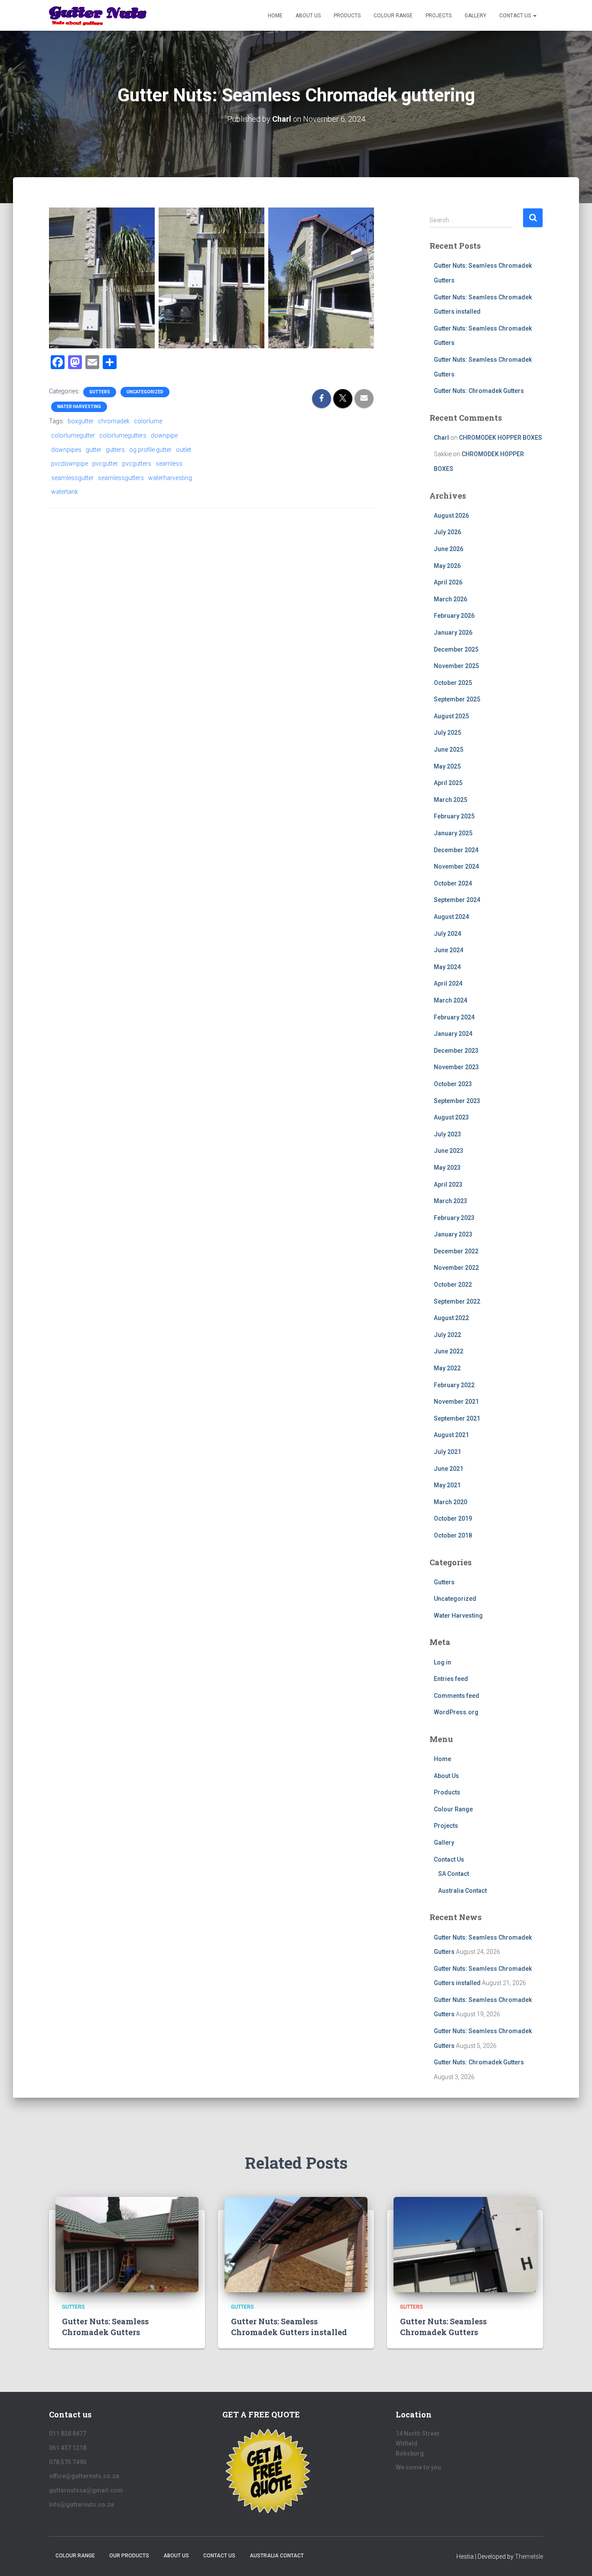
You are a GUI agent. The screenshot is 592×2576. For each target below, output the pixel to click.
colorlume (148, 421)
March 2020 (451, 1502)
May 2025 (447, 766)
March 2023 (451, 1201)
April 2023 (448, 1184)
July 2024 (447, 934)
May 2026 (447, 566)
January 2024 (453, 1034)
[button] (534, 16)
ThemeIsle (529, 2557)
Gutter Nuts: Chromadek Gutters (479, 391)
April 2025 (448, 783)
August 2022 (451, 1318)
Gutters (100, 392)
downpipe (164, 435)
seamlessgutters (121, 478)
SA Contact (454, 1874)
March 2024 (451, 1000)
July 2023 (447, 1134)
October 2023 (453, 1084)
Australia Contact (462, 1891)
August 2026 (451, 516)
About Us (308, 16)
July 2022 (447, 1335)
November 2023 (456, 1067)
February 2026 (454, 616)
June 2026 (449, 549)
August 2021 (451, 1435)
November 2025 (456, 666)
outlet (184, 450)
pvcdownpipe (70, 464)
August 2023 (451, 1117)
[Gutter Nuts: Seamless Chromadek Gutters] (127, 2244)
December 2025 (456, 649)
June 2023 (449, 1151)
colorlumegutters (123, 435)
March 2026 (451, 599)
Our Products (129, 2556)
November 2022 (456, 1268)
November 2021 (456, 1402)
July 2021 (447, 1452)
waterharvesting (170, 478)
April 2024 (448, 983)
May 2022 (447, 1368)
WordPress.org (456, 1712)
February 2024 (454, 1017)
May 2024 (447, 967)
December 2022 (456, 1251)
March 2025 (451, 800)
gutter (94, 450)
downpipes (66, 450)
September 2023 (457, 1101)
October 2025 (453, 683)
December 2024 (456, 850)
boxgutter (81, 421)
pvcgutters (137, 464)
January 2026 (453, 633)
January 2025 (453, 833)
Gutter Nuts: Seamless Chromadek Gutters (105, 2327)
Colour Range (393, 16)
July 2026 (447, 532)
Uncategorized (145, 392)
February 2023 (454, 1218)
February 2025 (454, 816)
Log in (442, 1662)
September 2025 (457, 699)
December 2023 (456, 1051)
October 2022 (453, 1285)
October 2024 (453, 883)
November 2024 (456, 866)
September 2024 (457, 900)
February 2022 (454, 1385)
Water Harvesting (79, 407)
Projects (439, 16)
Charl (441, 438)
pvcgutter (105, 464)
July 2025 (447, 733)
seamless (169, 464)
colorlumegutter (73, 435)
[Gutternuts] (98, 16)
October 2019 (453, 1518)
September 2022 (457, 1301)
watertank (65, 492)
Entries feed (451, 1679)
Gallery (475, 16)
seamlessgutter (72, 478)
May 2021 (447, 1485)
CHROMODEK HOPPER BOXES (501, 438)
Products (347, 16)
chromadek (114, 421)
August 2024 (451, 917)
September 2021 (457, 1418)
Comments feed (457, 1696)
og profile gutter (150, 450)
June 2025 (449, 749)
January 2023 (453, 1234)
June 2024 (449, 950)
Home (275, 16)
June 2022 (449, 1351)
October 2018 (453, 1535)
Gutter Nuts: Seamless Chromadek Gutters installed (289, 2327)
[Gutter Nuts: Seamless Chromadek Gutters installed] (296, 2244)
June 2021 (449, 1469)
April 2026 (448, 582)
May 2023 (447, 1168)
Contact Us (516, 16)
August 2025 (451, 716)
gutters (115, 450)
